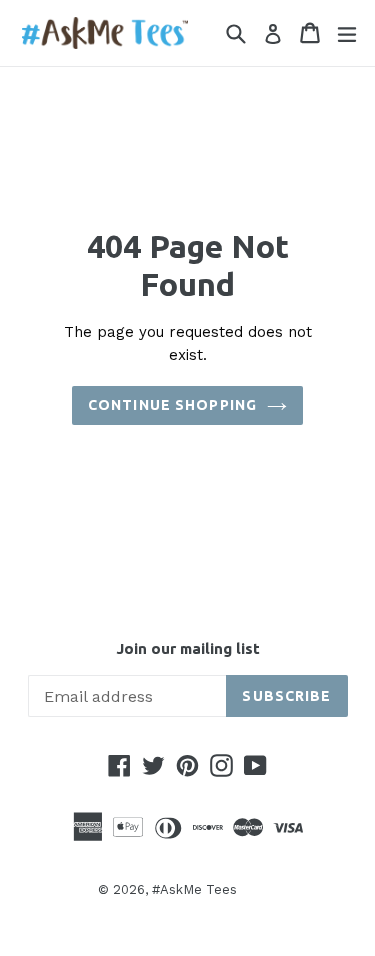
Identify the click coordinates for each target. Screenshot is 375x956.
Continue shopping (172, 405)
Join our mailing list (188, 648)
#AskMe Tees (194, 889)
